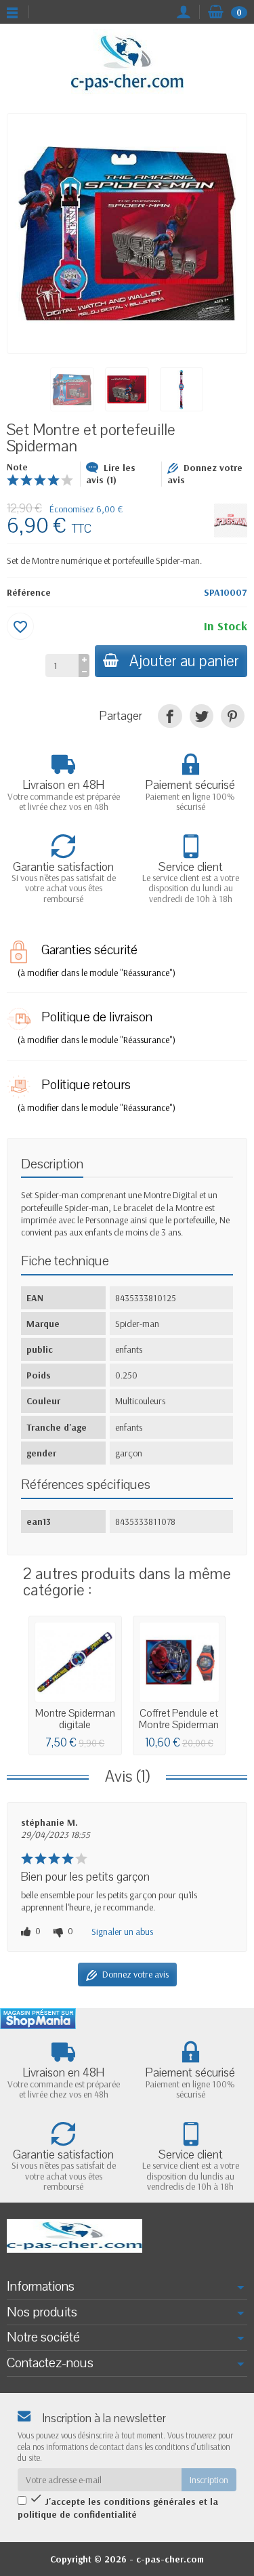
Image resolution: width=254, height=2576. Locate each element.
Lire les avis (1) (111, 474)
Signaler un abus (122, 1931)
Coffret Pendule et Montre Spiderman (179, 1719)
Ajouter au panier (184, 661)
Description (52, 1164)
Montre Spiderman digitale (75, 1719)
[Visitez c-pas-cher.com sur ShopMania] (38, 2019)
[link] (170, 716)
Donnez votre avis (205, 474)
